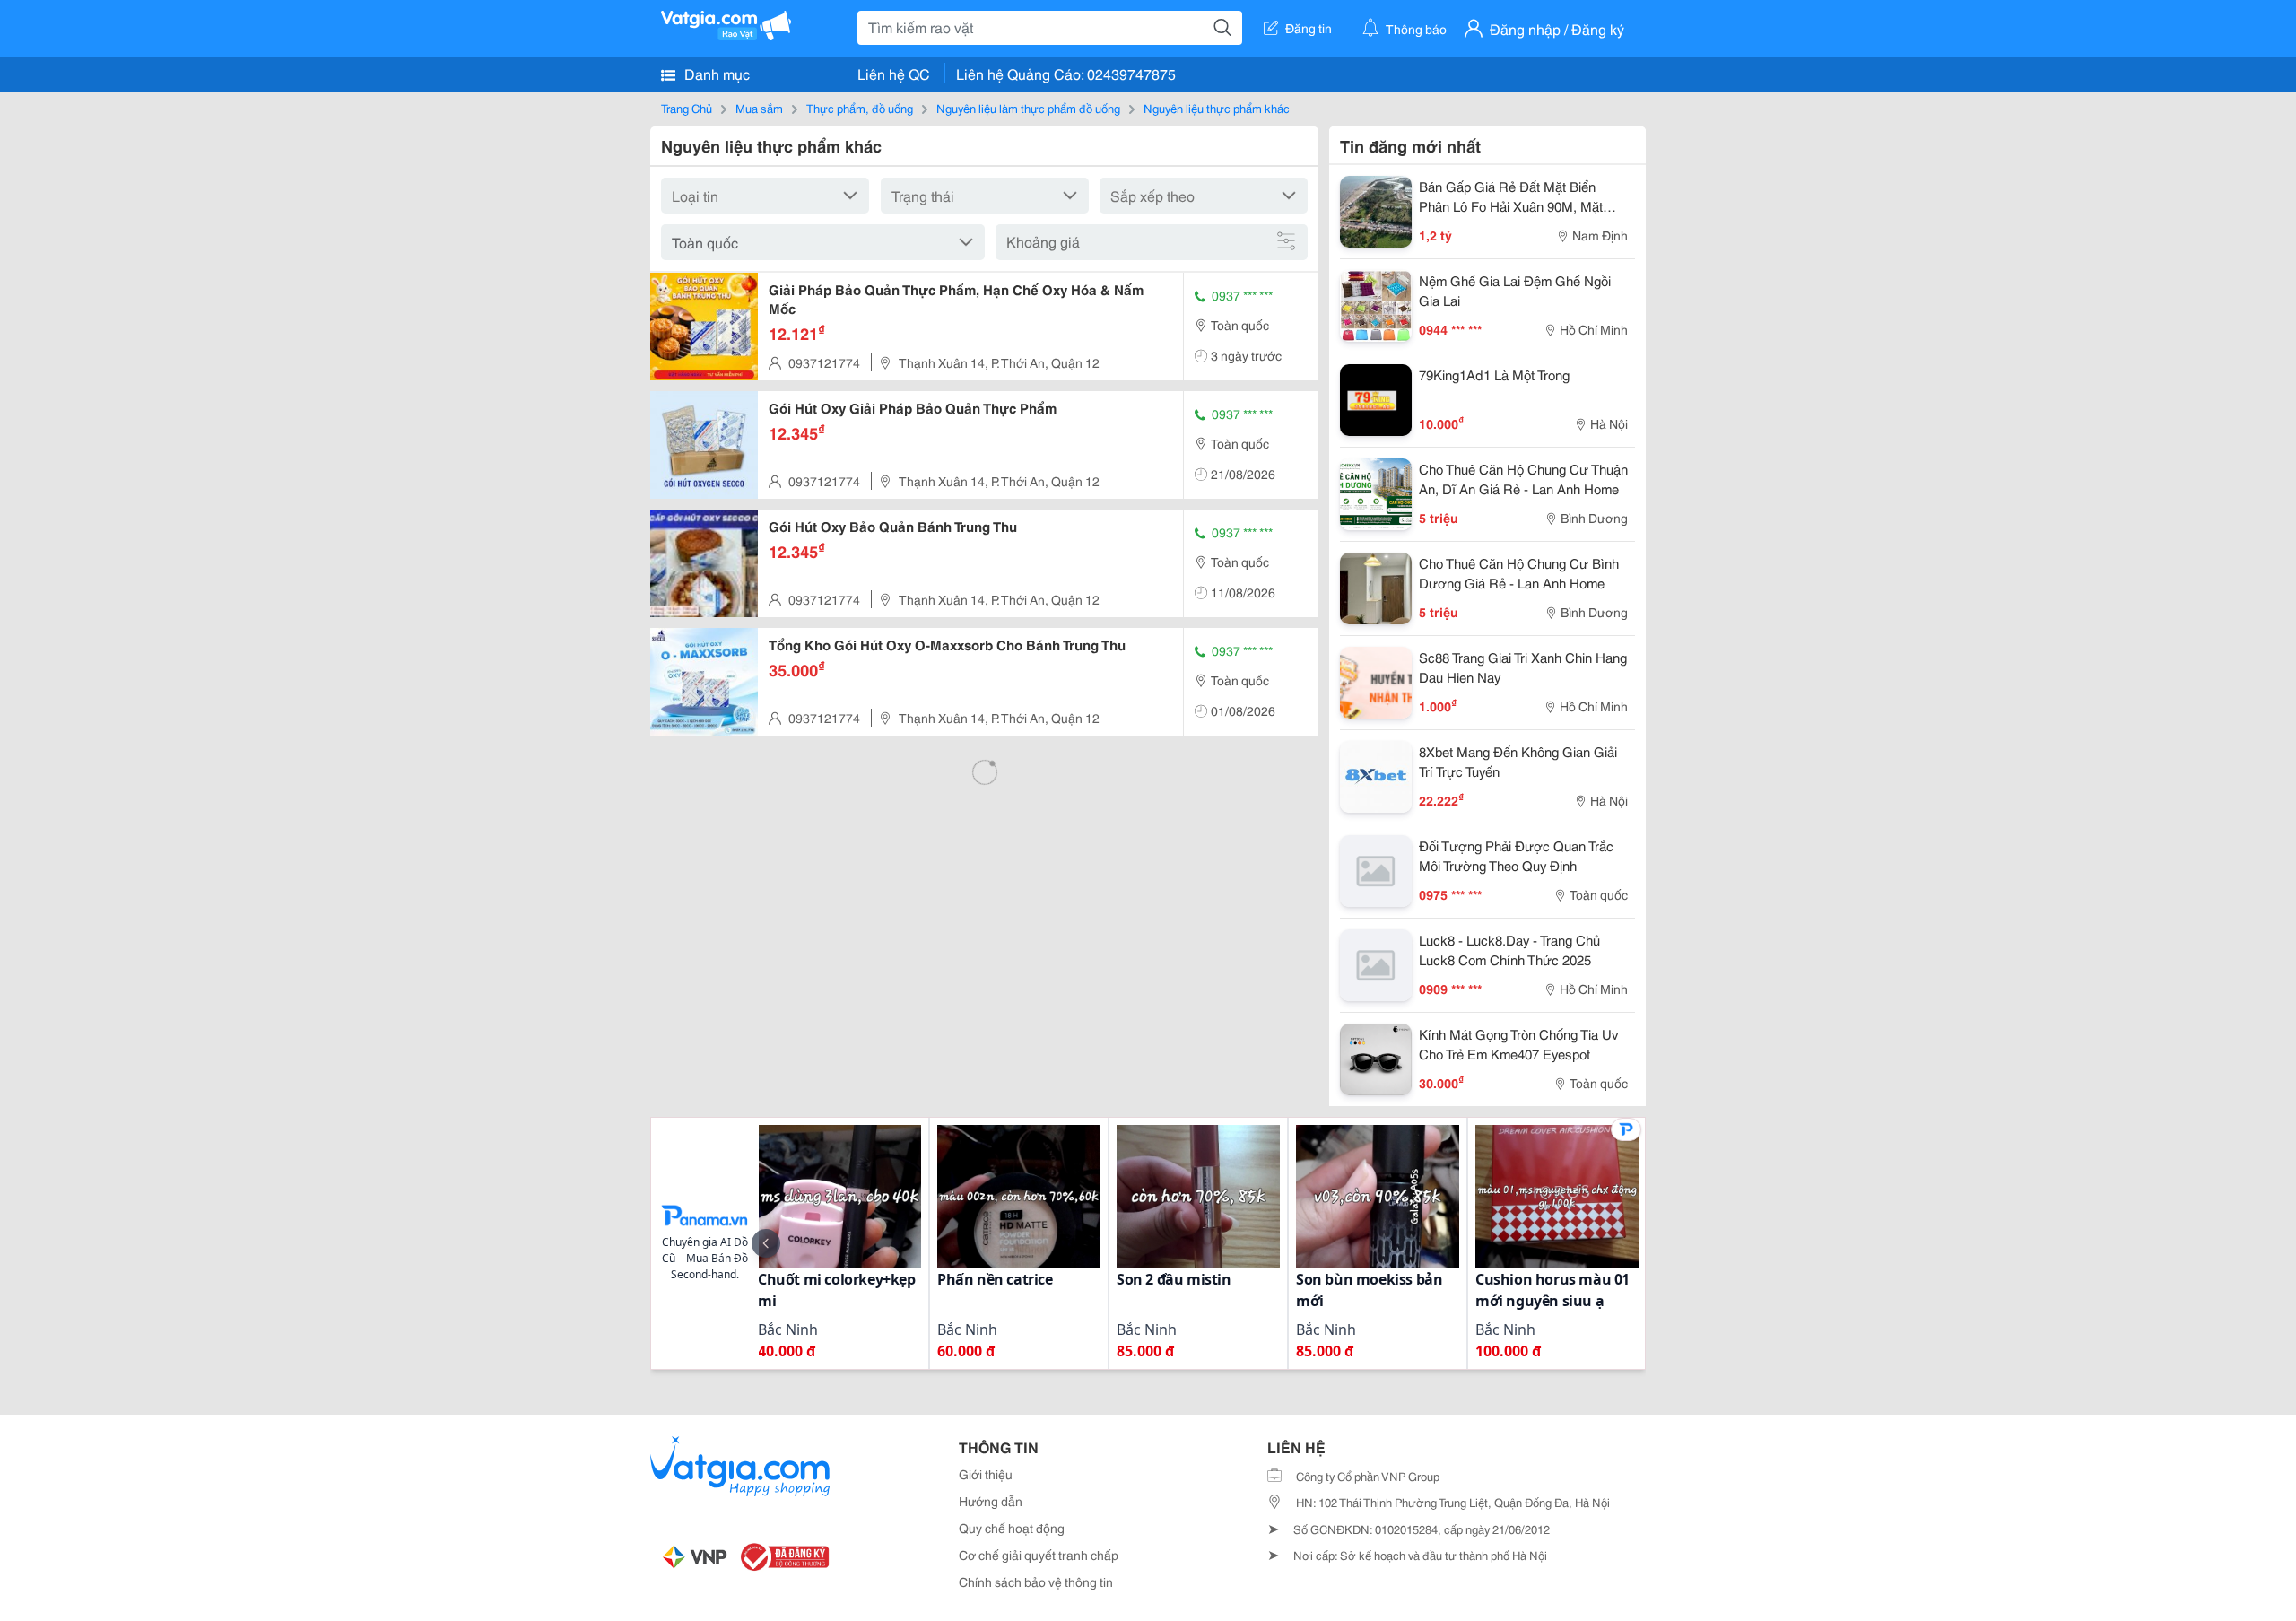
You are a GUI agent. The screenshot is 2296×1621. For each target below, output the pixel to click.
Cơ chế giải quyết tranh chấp (1039, 1555)
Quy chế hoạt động (1012, 1528)
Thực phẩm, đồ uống (860, 108)
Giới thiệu (986, 1474)
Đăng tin (1309, 28)
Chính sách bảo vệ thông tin (1036, 1582)
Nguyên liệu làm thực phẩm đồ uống (1028, 108)
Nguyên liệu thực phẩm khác (1217, 108)
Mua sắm (759, 108)
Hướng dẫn (991, 1501)
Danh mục (715, 73)
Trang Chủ (687, 108)
